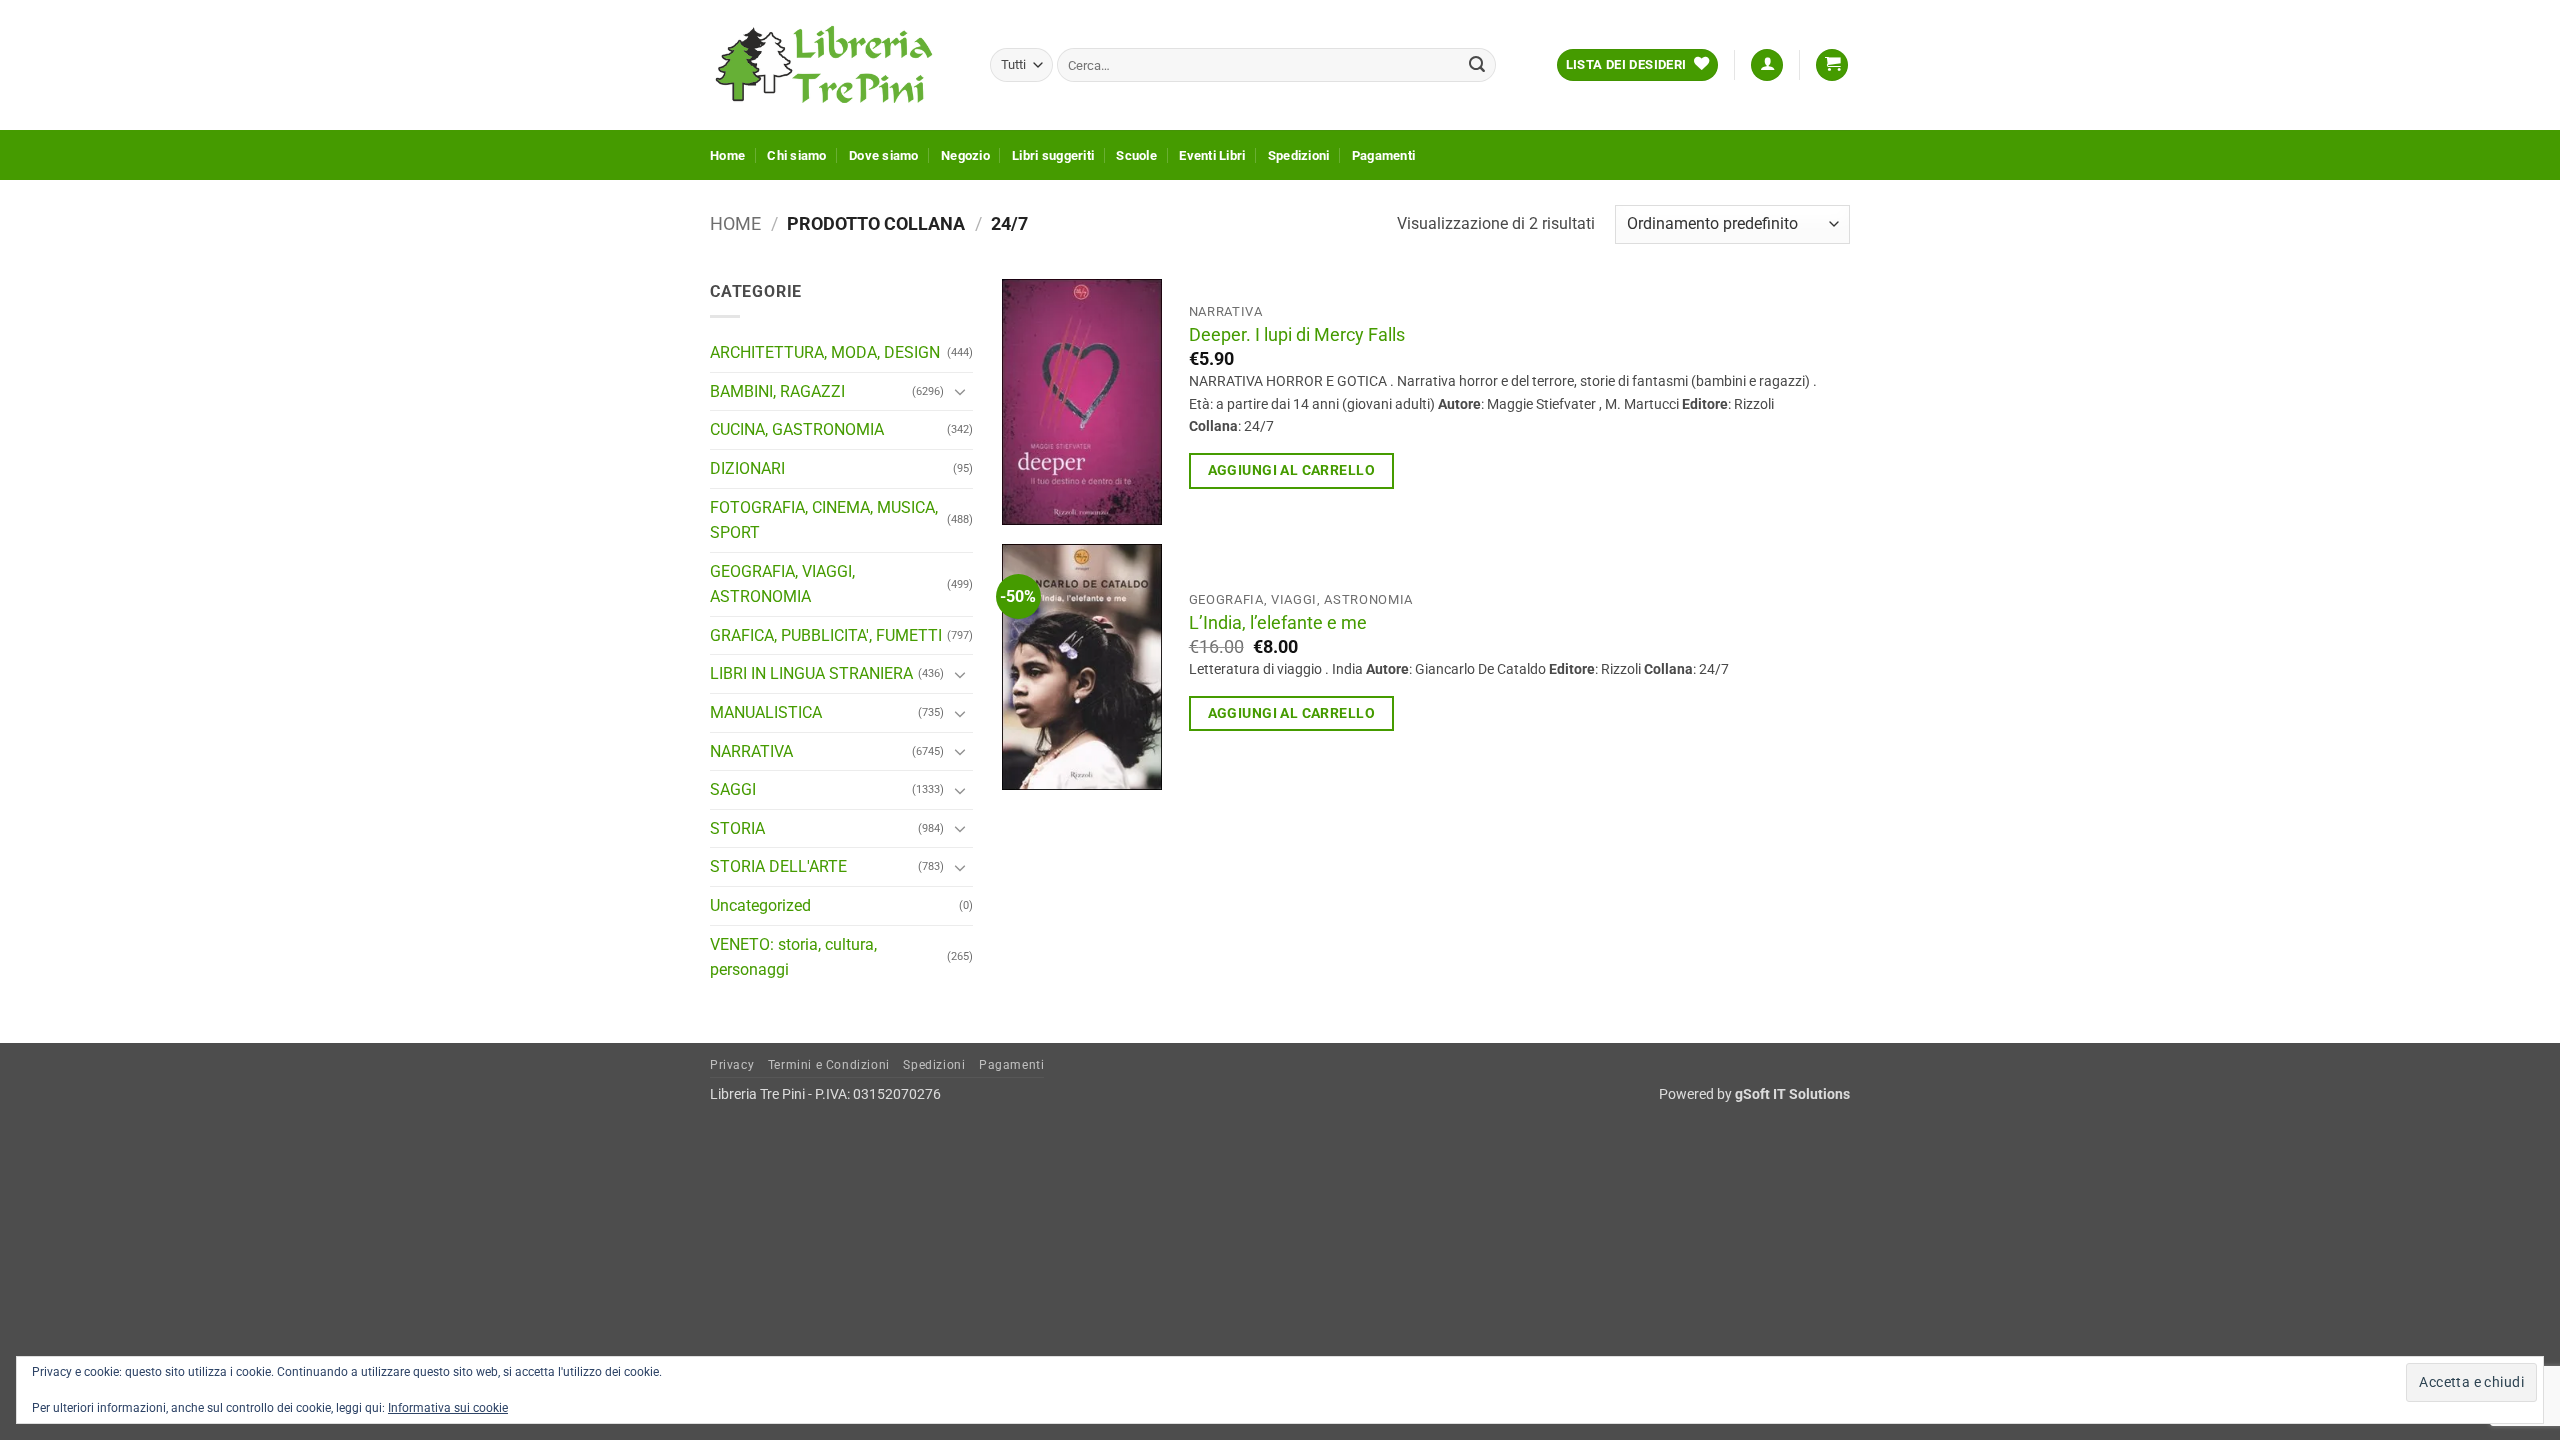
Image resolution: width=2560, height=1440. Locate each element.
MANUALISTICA (766, 712)
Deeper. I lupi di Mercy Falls (1297, 335)
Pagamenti (1383, 155)
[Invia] (1477, 65)
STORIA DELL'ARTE (778, 866)
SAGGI (733, 789)
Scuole (1136, 155)
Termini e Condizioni (829, 1065)
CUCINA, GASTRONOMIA (797, 429)
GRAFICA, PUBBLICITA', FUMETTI (826, 635)
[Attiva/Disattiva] (961, 391)
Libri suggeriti (1053, 155)
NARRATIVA (751, 751)
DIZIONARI (747, 468)
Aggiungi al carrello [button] (1291, 470)
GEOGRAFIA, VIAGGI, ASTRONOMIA (782, 584)
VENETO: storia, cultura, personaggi (793, 957)
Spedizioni (1299, 155)
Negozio (965, 155)
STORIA (737, 828)
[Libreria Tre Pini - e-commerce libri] (835, 65)
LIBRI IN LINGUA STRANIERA (811, 673)
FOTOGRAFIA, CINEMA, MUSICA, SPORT (824, 519)
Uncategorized (760, 905)
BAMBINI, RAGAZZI (777, 391)
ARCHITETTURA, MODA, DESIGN (825, 352)
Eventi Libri (1212, 155)
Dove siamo (884, 155)
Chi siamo (796, 155)
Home (727, 155)
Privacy (732, 1065)
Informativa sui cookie (448, 1408)
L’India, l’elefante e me (1278, 623)
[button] (1767, 65)
